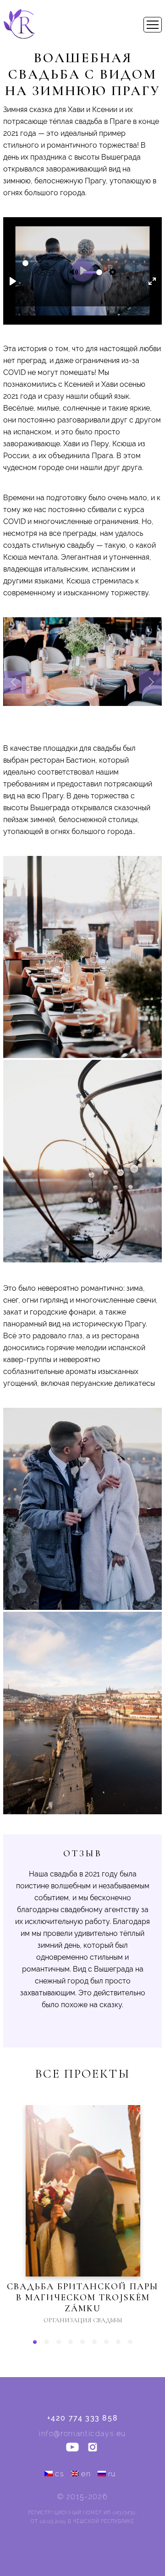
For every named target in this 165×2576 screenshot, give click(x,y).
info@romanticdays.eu (82, 2434)
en (86, 2474)
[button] (35, 2342)
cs (60, 2474)
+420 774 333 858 (83, 2418)
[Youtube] (72, 2448)
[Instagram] (93, 2448)
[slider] (25, 263)
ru (112, 2474)
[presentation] (15, 682)
